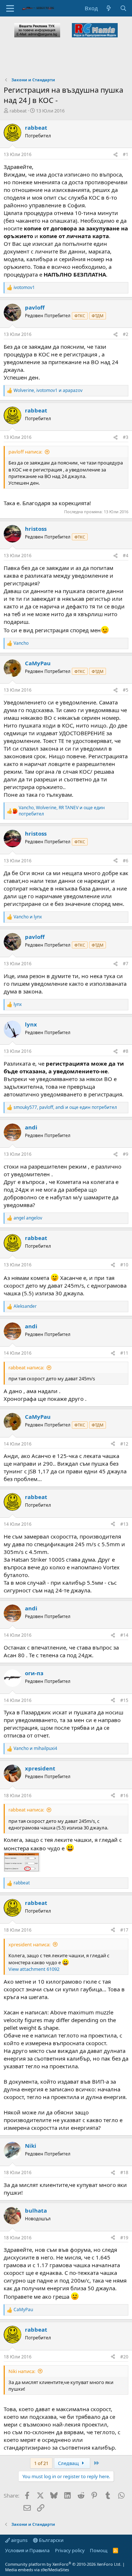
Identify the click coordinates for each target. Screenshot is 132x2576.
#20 (124, 2357)
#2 (126, 334)
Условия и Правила (27, 2550)
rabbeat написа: (26, 1367)
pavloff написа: (25, 452)
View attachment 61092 (34, 1969)
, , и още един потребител (62, 811)
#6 (126, 861)
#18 (124, 2172)
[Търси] (123, 8)
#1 (126, 154)
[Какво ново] (109, 8)
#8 (126, 1051)
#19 (124, 2238)
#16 (124, 1796)
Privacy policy (70, 2550)
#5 (126, 690)
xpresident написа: (29, 1944)
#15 (124, 1700)
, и (48, 391)
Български (51, 2540)
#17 (124, 1930)
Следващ (69, 2463)
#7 (126, 964)
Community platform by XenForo (63, 2564)
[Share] (115, 155)
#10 (124, 1265)
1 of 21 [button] (41, 2463)
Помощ (99, 2550)
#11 (124, 1353)
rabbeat (18, 111)
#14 (124, 1635)
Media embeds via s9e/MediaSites (37, 2570)
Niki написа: (22, 2371)
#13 (124, 1524)
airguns (19, 2540)
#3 (126, 437)
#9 (126, 1154)
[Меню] (10, 8)
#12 (124, 1444)
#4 (126, 556)
